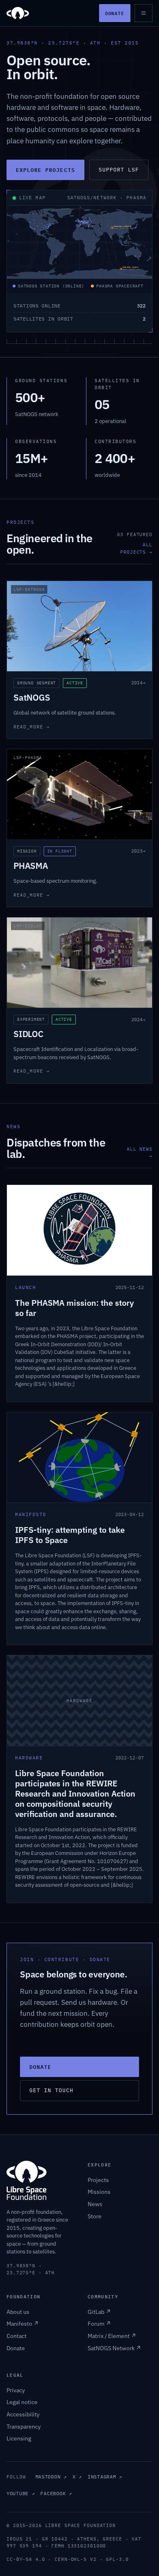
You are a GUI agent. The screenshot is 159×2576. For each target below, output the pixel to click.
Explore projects (45, 170)
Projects (98, 2180)
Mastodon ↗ (51, 2477)
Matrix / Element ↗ (112, 2336)
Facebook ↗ (56, 2493)
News (95, 2204)
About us (18, 2312)
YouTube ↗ (21, 2493)
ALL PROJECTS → (136, 548)
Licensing (19, 2438)
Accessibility (23, 2414)
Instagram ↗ (105, 2477)
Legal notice (22, 2402)
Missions (99, 2192)
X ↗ (77, 2477)
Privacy (16, 2390)
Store (95, 2216)
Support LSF (119, 170)
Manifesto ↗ (23, 2324)
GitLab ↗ (99, 2312)
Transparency (24, 2427)
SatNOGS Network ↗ (114, 2348)
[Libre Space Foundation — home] (18, 13)
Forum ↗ (99, 2324)
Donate (115, 13)
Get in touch (51, 2090)
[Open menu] (144, 13)
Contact (17, 2336)
